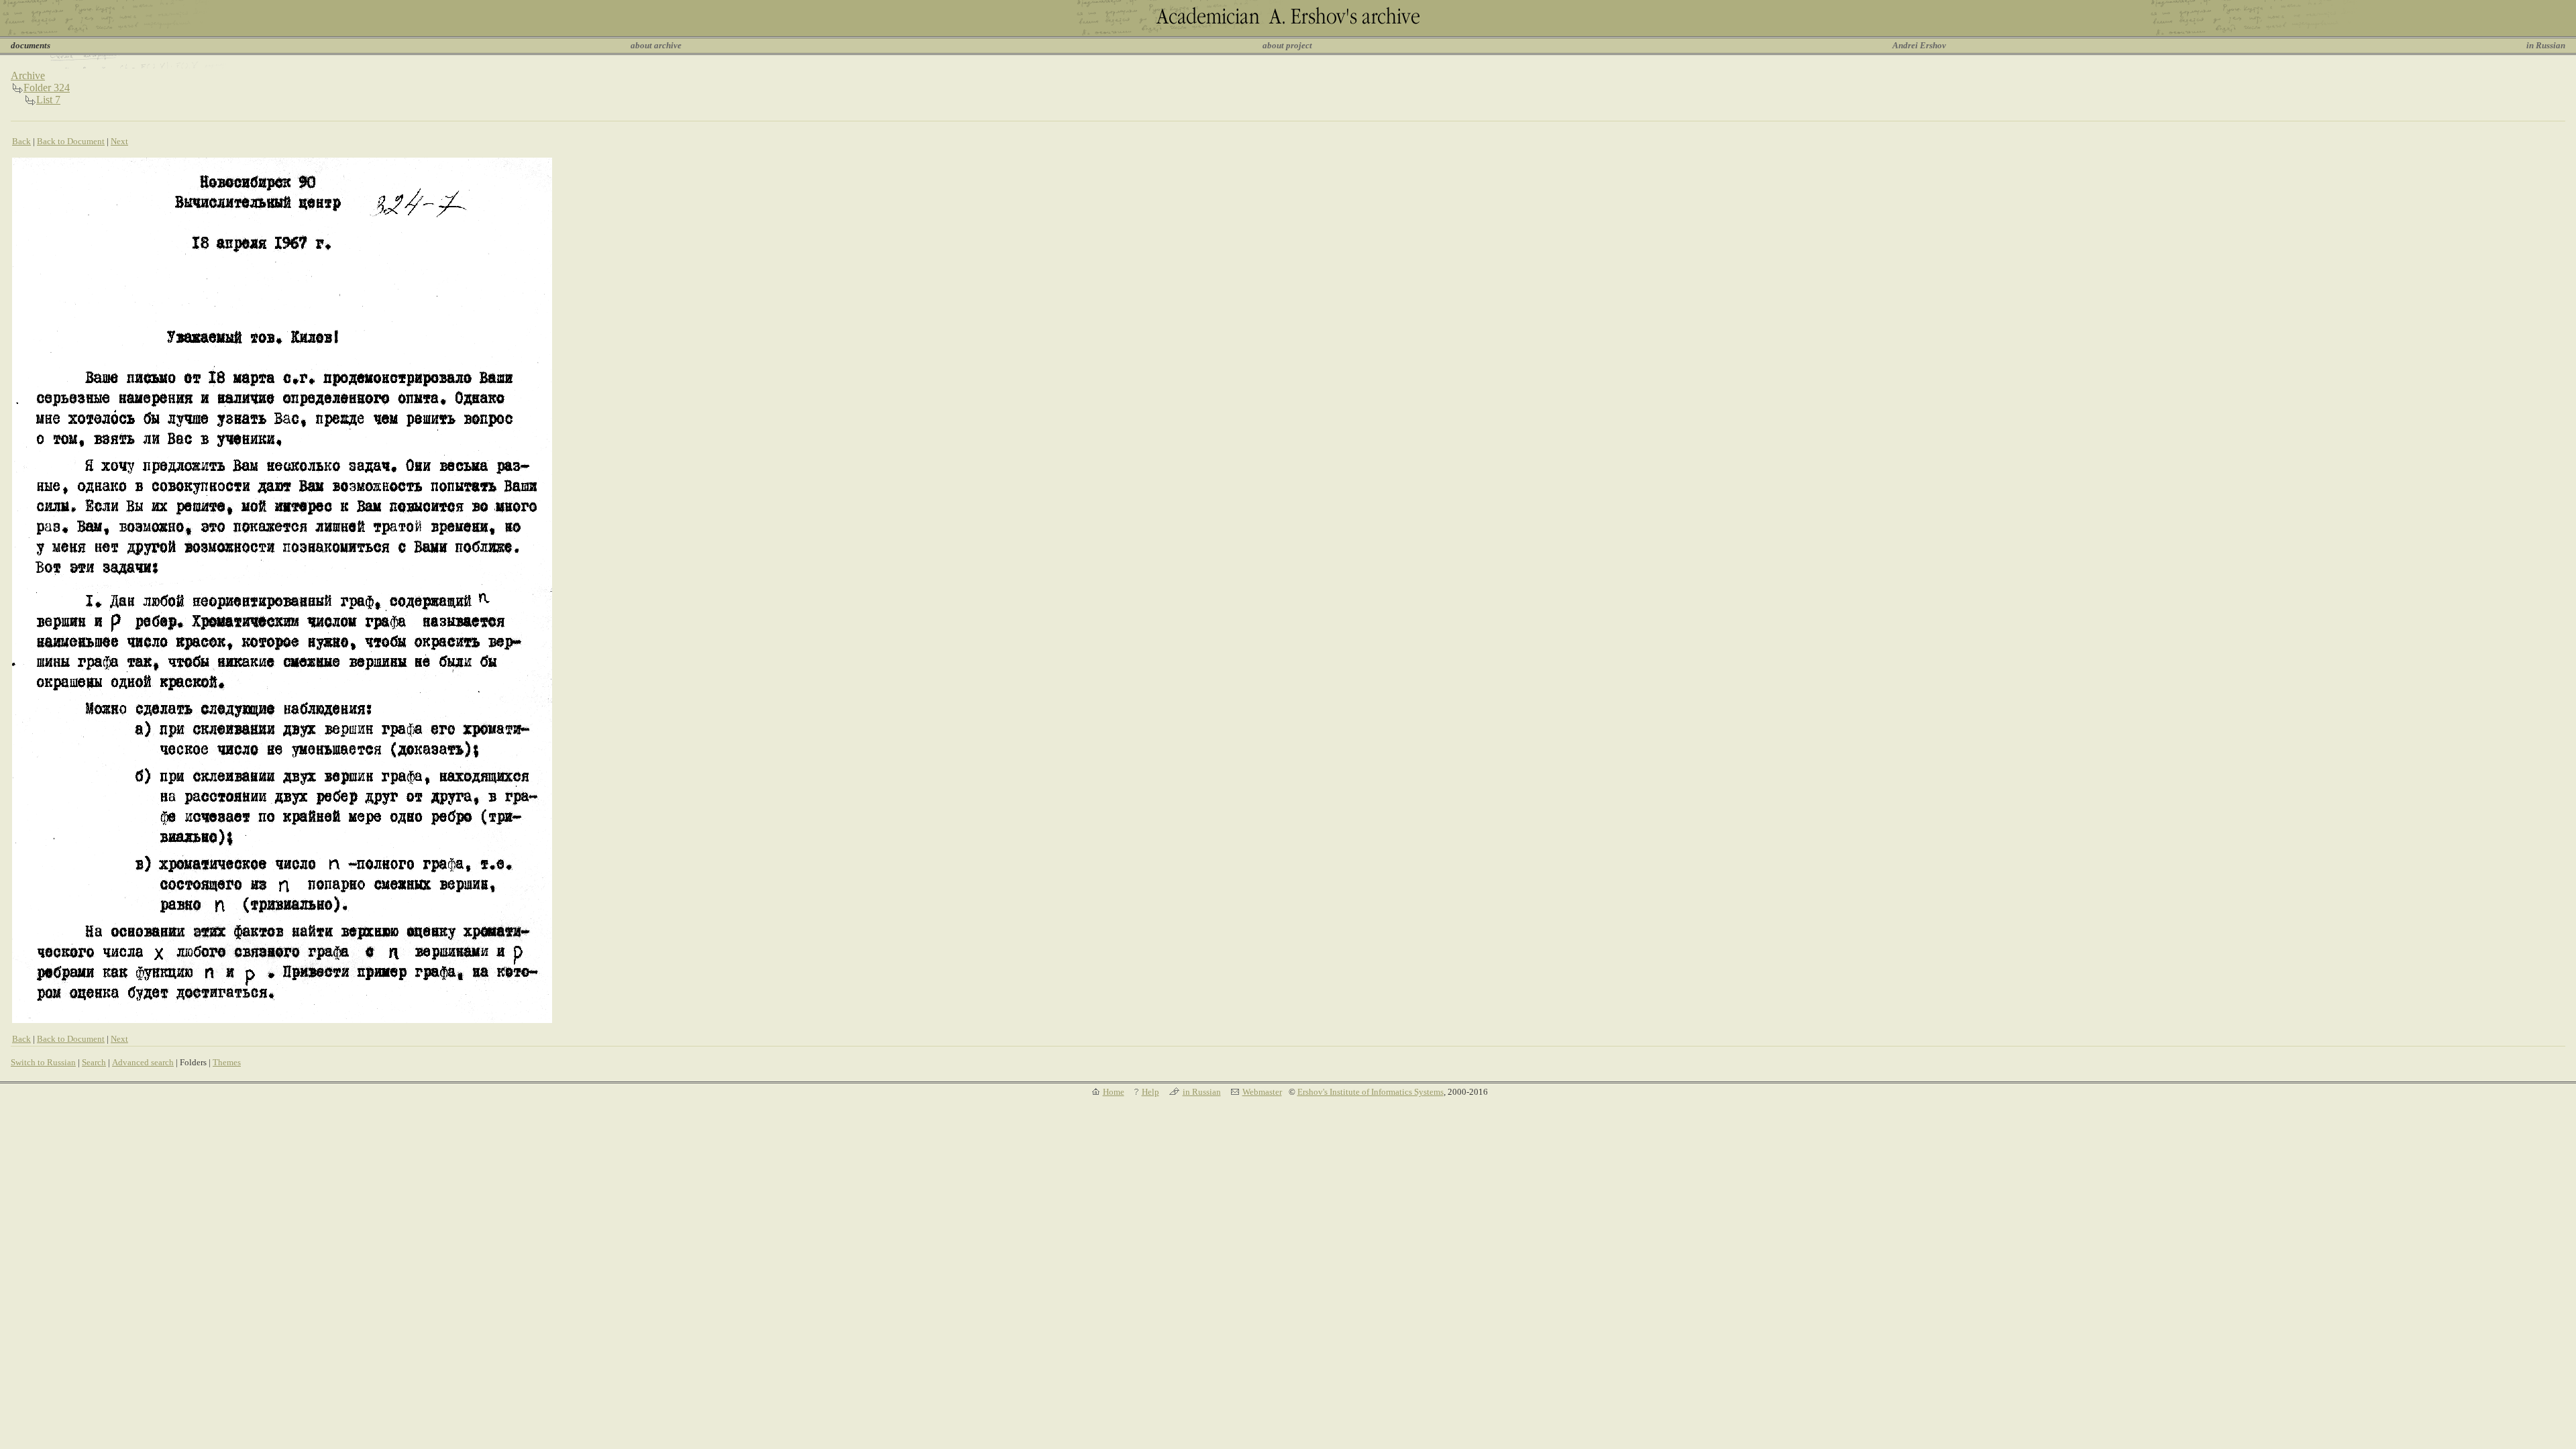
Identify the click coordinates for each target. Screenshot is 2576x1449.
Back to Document (71, 141)
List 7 (48, 100)
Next (119, 141)
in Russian (2546, 45)
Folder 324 (47, 88)
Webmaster (1262, 1092)
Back (21, 141)
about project (1287, 45)
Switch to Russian (43, 1062)
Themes (227, 1062)
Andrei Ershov (1919, 45)
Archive (28, 75)
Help (1150, 1092)
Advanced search (143, 1062)
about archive (656, 45)
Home (1114, 1092)
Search (94, 1062)
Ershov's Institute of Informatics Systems (1371, 1092)
